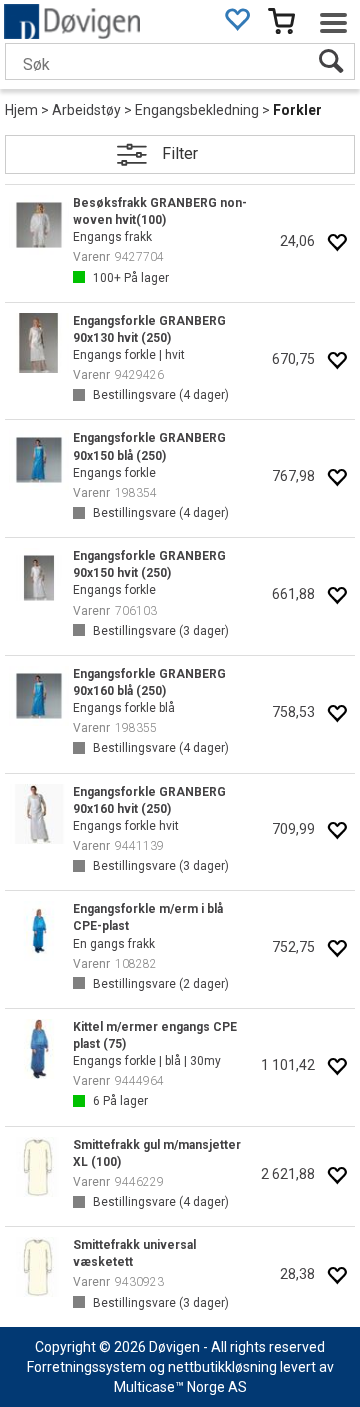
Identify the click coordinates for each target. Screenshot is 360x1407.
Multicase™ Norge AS (180, 1387)
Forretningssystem (86, 1367)
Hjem (21, 110)
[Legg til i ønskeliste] (336, 244)
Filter (180, 153)
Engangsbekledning (197, 110)
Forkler (297, 110)
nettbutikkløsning (222, 1367)
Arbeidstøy (86, 110)
